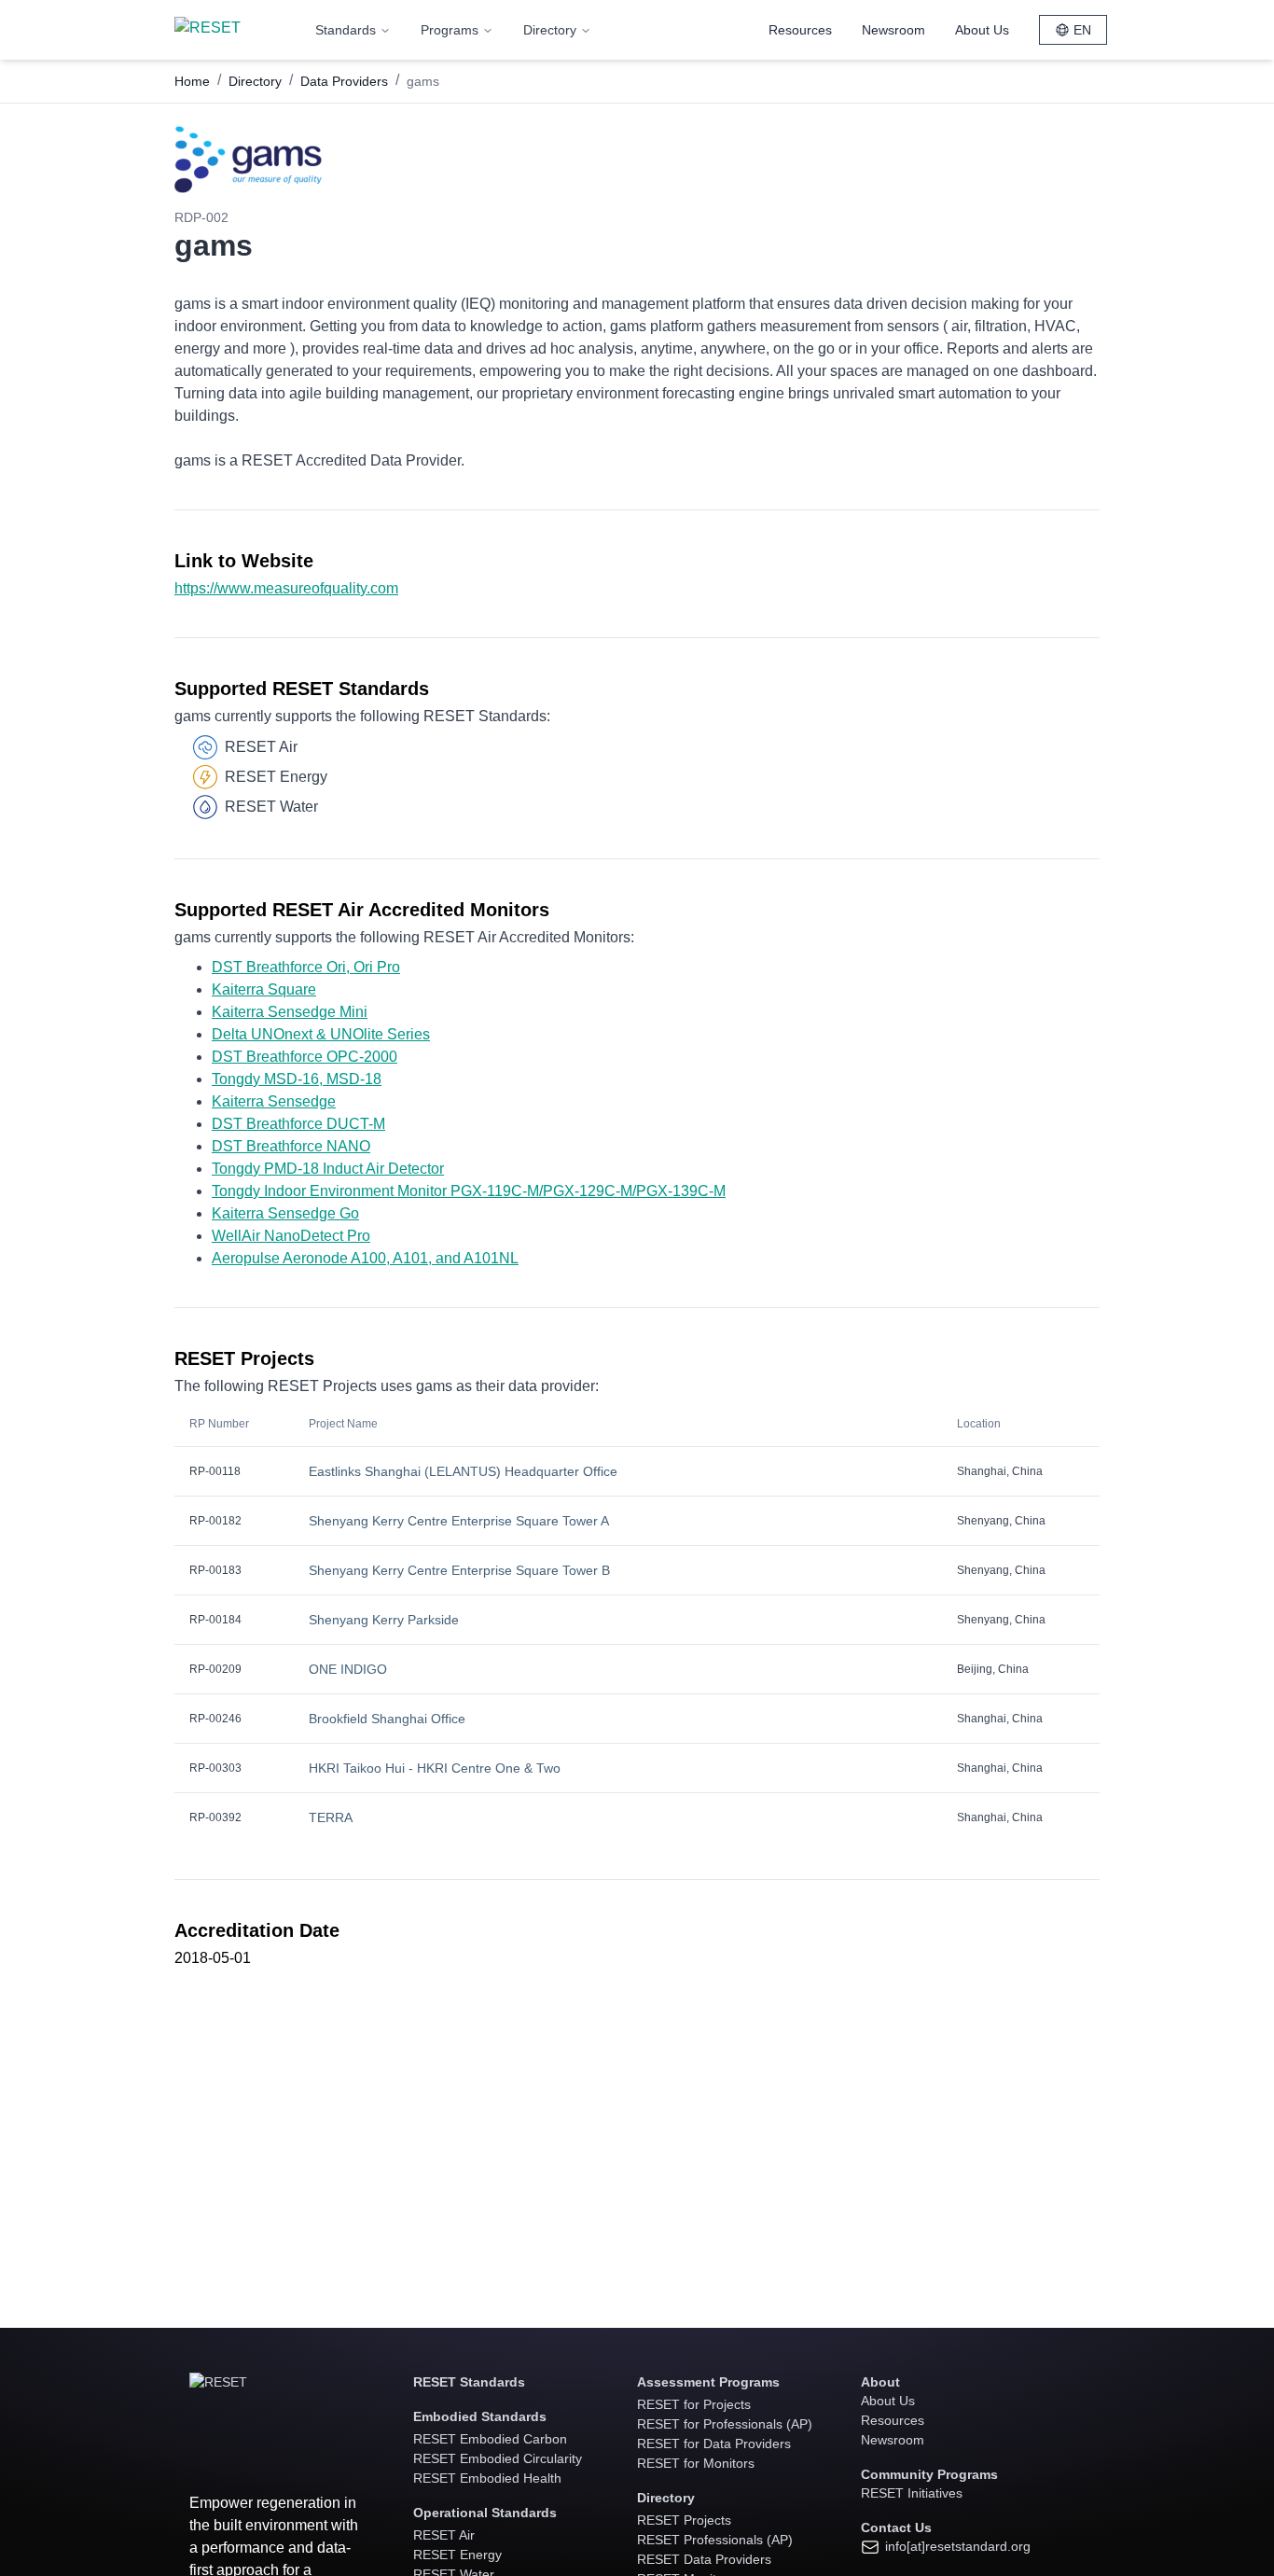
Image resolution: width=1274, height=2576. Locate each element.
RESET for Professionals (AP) (725, 2424)
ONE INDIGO (348, 1669)
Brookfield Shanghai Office (387, 1719)
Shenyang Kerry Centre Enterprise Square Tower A (459, 1521)
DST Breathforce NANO (291, 1146)
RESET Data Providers (704, 2559)
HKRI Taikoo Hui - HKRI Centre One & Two (435, 1768)
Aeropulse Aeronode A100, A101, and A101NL (365, 1258)
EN (1082, 30)
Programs (450, 30)
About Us (982, 30)
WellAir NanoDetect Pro (291, 1236)
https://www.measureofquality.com (286, 588)
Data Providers (344, 81)
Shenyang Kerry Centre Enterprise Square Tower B (459, 1570)
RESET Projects (684, 2520)
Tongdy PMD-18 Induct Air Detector (328, 1169)
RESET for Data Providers (714, 2444)
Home (192, 81)
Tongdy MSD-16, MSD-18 (297, 1079)
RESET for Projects (694, 2404)
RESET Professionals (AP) (715, 2540)
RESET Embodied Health (487, 2478)
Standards (346, 30)
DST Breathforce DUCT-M (298, 1124)
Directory (550, 30)
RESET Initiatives (912, 2493)
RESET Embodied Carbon (490, 2439)
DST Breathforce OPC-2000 (305, 1057)
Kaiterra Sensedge (274, 1101)
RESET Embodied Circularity (498, 2458)
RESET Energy (457, 2555)
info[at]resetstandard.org (956, 2546)
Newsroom (893, 30)
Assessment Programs (708, 2382)
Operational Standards (485, 2513)
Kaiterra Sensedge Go (285, 1213)
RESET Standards (469, 2382)
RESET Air (444, 2535)
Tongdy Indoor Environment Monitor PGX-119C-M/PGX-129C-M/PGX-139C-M (469, 1191)
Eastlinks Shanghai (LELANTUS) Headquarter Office (463, 1471)
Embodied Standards (480, 2416)
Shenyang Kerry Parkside (384, 1620)
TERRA (331, 1817)
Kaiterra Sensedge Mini (290, 1012)
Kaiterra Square (264, 989)
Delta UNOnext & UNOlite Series (321, 1034)
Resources (800, 30)
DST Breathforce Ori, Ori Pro (306, 967)
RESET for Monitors (696, 2463)
